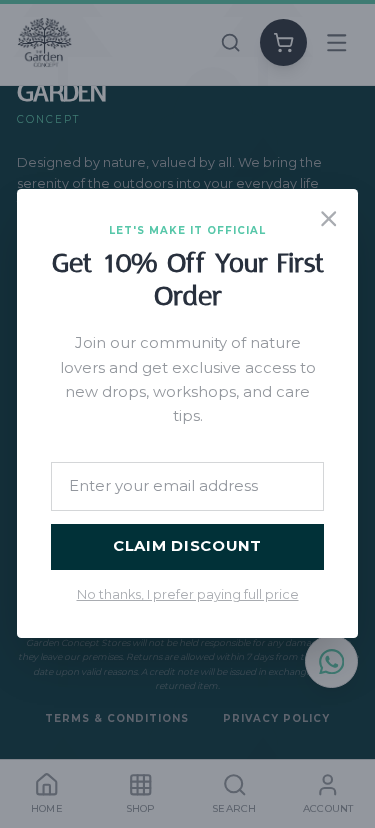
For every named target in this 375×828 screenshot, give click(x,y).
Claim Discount (187, 547)
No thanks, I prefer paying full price (188, 595)
